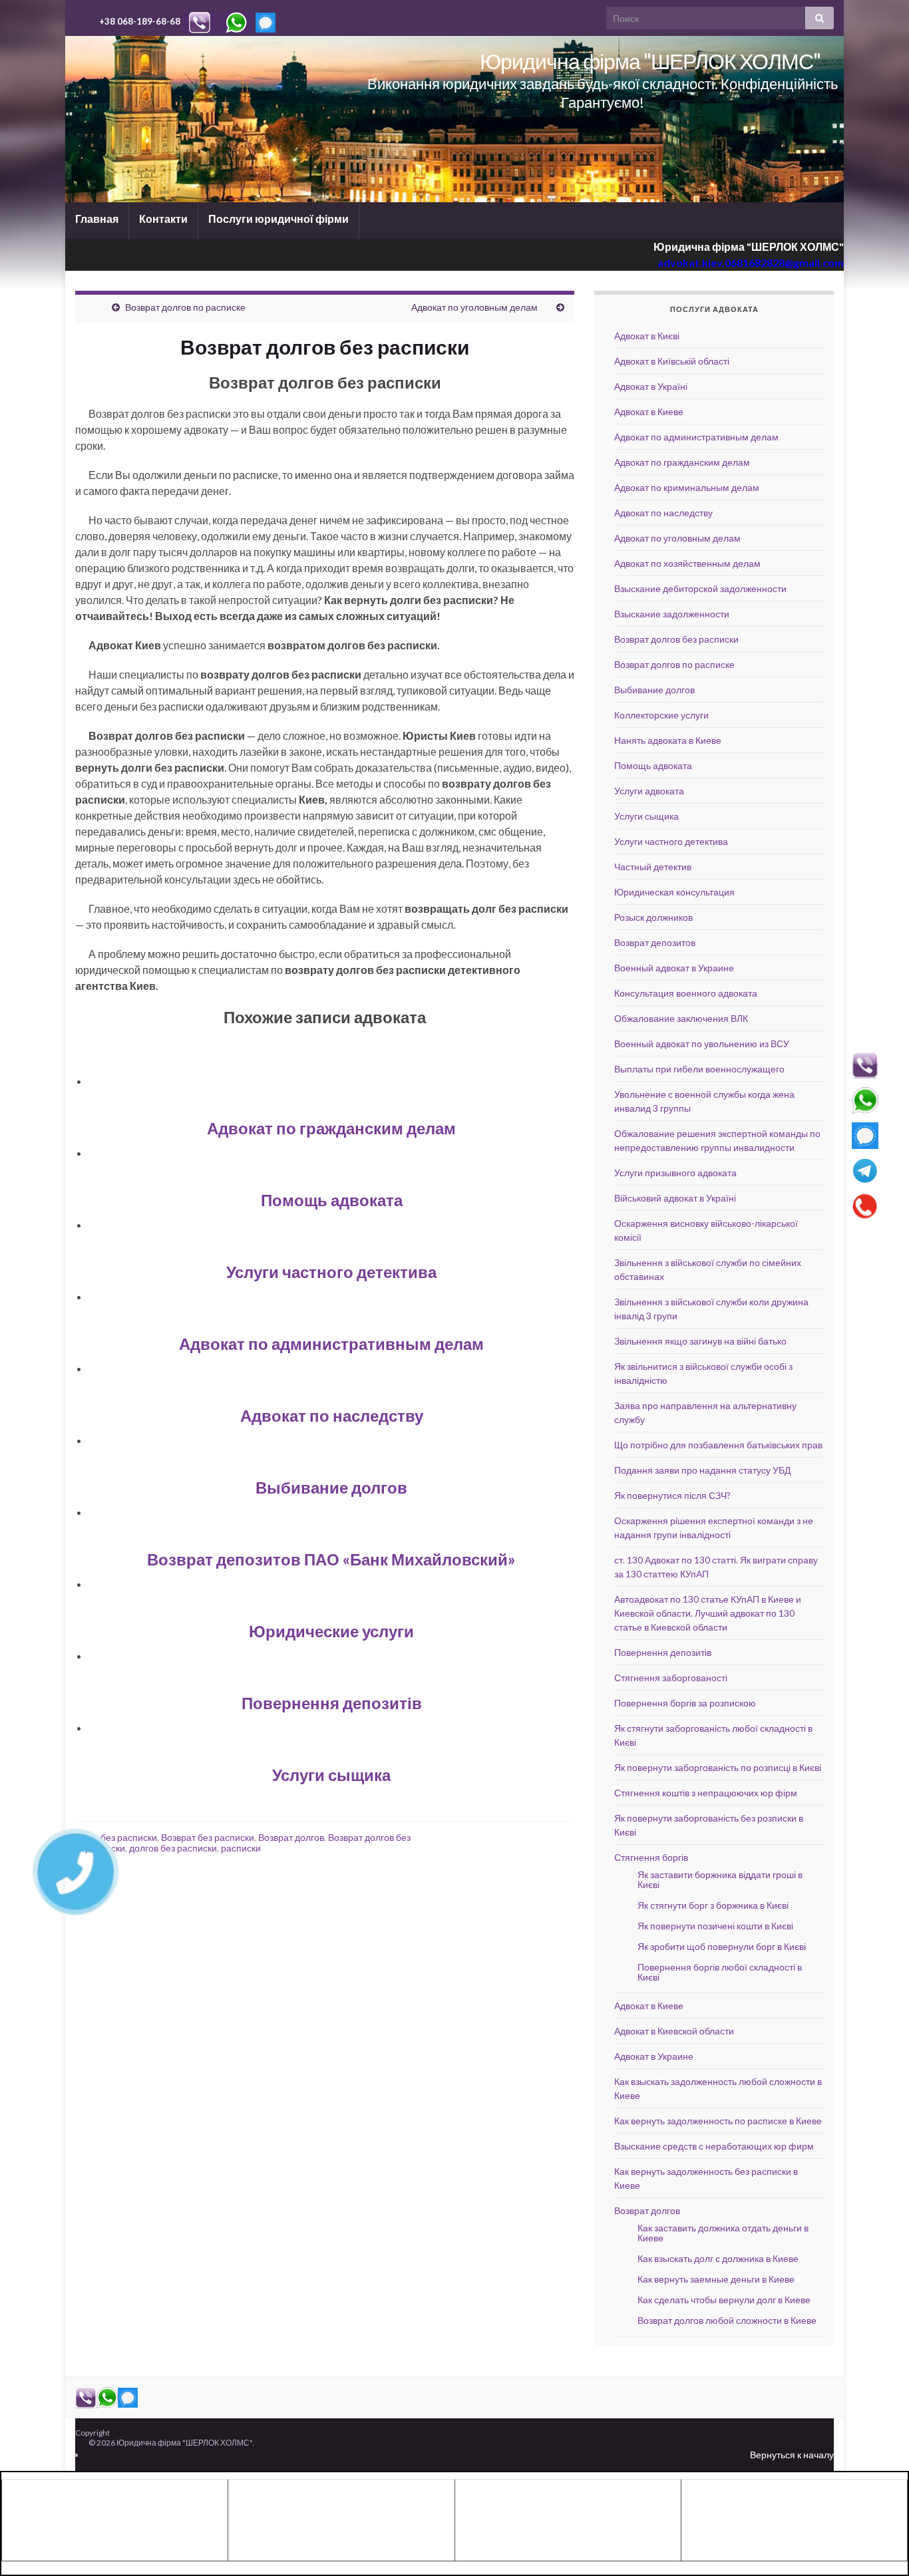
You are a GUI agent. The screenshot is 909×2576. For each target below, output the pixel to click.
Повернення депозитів (332, 1703)
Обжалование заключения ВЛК (681, 1018)
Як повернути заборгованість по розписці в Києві (718, 1767)
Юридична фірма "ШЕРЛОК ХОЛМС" (650, 61)
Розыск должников (653, 917)
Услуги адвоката (649, 791)
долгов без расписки (173, 1848)
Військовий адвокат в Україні (675, 1198)
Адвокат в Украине (654, 2056)
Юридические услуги (331, 1631)
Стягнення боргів (651, 1857)
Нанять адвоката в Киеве (668, 740)
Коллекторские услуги (661, 715)
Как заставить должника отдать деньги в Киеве (723, 2233)
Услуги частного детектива (331, 1272)
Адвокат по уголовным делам (474, 307)
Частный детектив (653, 867)
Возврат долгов (291, 1837)
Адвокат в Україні (651, 386)
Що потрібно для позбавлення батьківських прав (718, 1445)
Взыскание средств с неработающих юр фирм (714, 2146)
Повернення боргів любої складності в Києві (720, 1972)
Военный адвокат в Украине (674, 968)
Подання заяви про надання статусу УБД (702, 1470)
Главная (97, 219)
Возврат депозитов (655, 942)
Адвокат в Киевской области (674, 2031)
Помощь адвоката (332, 1200)
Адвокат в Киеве (649, 411)
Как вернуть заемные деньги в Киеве (716, 2279)
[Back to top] (879, 2546)
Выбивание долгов (331, 1487)
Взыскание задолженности (672, 614)
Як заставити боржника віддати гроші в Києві (720, 1879)
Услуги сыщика (331, 1775)
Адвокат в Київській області (672, 361)
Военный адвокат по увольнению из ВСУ (702, 1044)
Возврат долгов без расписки (676, 639)
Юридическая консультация (674, 892)
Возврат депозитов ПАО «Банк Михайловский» (331, 1559)
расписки (241, 1848)
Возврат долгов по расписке (185, 307)
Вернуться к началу (792, 2455)
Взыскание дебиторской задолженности (700, 588)
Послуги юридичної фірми (278, 219)
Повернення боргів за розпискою (685, 1703)
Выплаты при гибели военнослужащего (699, 1069)
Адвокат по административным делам (331, 1344)
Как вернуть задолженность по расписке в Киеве (718, 2121)
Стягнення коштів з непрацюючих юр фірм (706, 1793)
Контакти (163, 219)
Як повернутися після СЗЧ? (672, 1495)
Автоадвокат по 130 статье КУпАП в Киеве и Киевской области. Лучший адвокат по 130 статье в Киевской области (708, 1613)
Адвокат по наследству (332, 1415)
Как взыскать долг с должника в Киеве (718, 2258)
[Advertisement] (114, 2518)
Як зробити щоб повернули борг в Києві (722, 1946)
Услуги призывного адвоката (675, 1173)
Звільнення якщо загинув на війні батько (700, 1341)
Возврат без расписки (208, 1837)
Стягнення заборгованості (671, 1678)
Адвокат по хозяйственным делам (687, 563)
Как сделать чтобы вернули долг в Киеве (724, 2300)
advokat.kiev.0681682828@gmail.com (751, 262)
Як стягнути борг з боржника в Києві (713, 1905)
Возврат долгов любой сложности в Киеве (727, 2320)
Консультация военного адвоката (686, 993)
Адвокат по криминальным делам (687, 487)
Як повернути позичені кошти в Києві (715, 1926)
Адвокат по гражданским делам (331, 1128)
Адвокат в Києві (647, 336)
